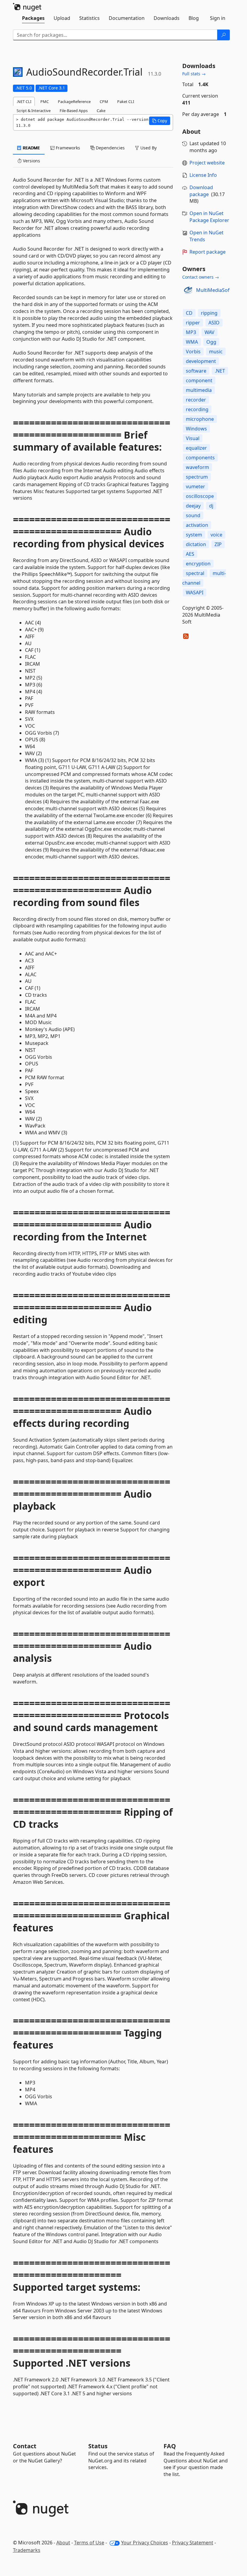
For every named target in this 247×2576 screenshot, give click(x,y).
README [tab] (31, 148)
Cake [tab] (101, 111)
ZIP (218, 544)
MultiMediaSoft (214, 290)
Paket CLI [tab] (126, 102)
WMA (192, 342)
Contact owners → (201, 277)
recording (197, 409)
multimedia (199, 390)
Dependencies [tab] (110, 148)
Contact (25, 2446)
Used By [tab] (148, 148)
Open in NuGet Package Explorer (209, 217)
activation (197, 525)
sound (193, 515)
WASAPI (195, 592)
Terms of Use (89, 2543)
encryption (198, 564)
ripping (209, 313)
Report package (208, 252)
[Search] (224, 35)
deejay (193, 506)
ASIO (214, 323)
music (216, 352)
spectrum (197, 477)
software (196, 371)
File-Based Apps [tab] (74, 111)
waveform (197, 467)
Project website (207, 163)
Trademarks (27, 2550)
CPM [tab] (104, 102)
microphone (200, 419)
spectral (195, 573)
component (199, 380)
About (63, 2543)
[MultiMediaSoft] (188, 290)
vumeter (195, 486)
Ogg (211, 342)
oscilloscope (200, 496)
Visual (193, 438)
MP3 (191, 332)
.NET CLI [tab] (24, 102)
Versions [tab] (31, 161)
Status (98, 2446)
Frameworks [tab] (67, 148)
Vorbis (193, 352)
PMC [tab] (45, 102)
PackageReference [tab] (74, 102)
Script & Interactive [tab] (34, 111)
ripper (193, 323)
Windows (196, 429)
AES (190, 554)
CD (189, 313)
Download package (201, 191)
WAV (209, 332)
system (194, 535)
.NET (220, 371)
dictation (196, 544)
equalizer (196, 448)
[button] (160, 121)
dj (211, 506)
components (200, 458)
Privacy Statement (193, 2543)
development (201, 361)
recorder (196, 400)
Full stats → (194, 74)
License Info (203, 175)
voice (216, 535)
